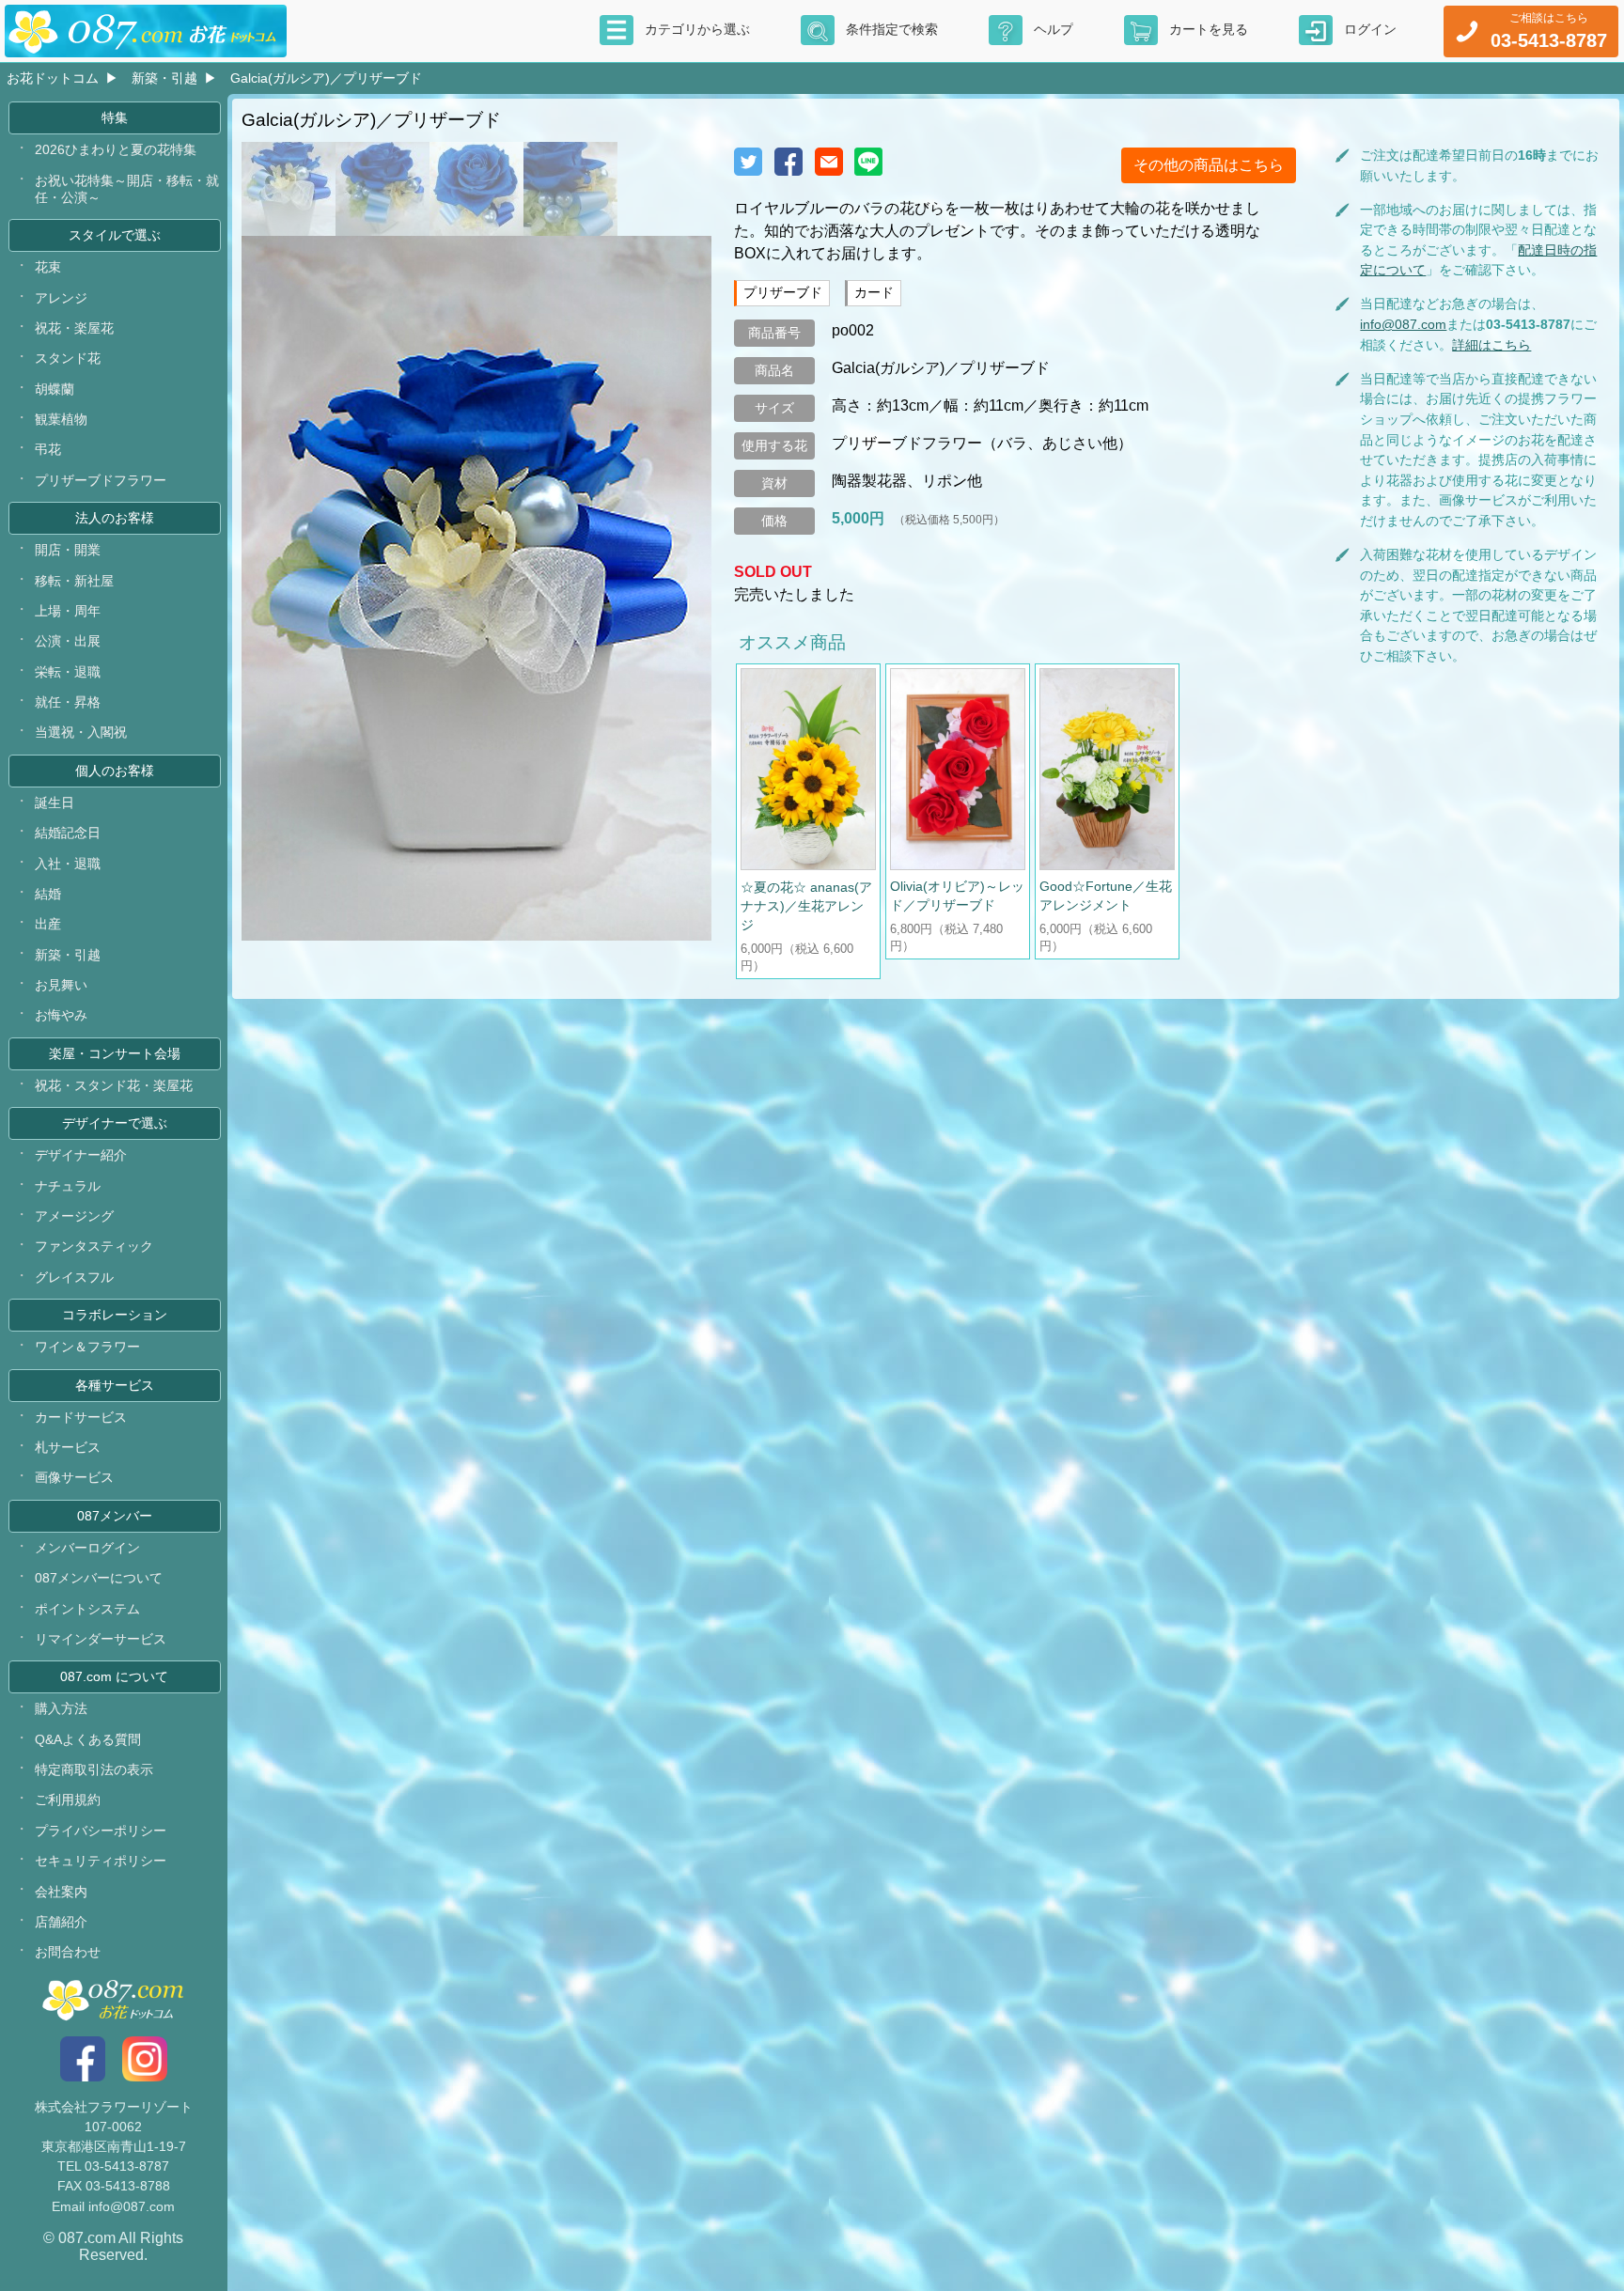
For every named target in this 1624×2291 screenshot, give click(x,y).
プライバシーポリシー (101, 1831)
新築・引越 (164, 78)
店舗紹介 (61, 1922)
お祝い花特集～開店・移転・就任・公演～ (127, 189)
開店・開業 (68, 550)
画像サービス (74, 1477)
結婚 (48, 894)
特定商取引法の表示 (94, 1769)
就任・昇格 (68, 702)
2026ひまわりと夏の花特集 (116, 149)
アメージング (74, 1216)
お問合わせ (68, 1952)
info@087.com (1403, 324)
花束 (48, 267)
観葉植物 (61, 419)
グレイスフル (74, 1277)
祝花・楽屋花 (74, 328)
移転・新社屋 (74, 581)
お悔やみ (61, 1015)
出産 (48, 924)
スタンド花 (68, 358)
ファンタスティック (94, 1246)
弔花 (48, 449)
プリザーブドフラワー (101, 480)
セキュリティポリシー (101, 1861)
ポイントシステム (87, 1609)
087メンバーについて (99, 1578)
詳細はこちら (1491, 345)
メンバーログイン (87, 1548)
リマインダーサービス (101, 1639)
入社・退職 (68, 864)
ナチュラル (68, 1186)
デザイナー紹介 (81, 1155)
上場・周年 (68, 611)
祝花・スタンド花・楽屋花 (114, 1085)
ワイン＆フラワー (87, 1347)
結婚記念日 (68, 833)
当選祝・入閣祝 (81, 732)
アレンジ (61, 298)
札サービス (68, 1447)
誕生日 (55, 803)
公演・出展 (68, 641)
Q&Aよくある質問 (88, 1739)
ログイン (1370, 29)
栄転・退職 (68, 672)
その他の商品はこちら (1209, 165)
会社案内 (61, 1892)
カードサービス (81, 1417)
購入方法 (61, 1708)
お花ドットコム (53, 78)
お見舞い (61, 985)
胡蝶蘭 (55, 389)
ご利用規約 (68, 1800)
